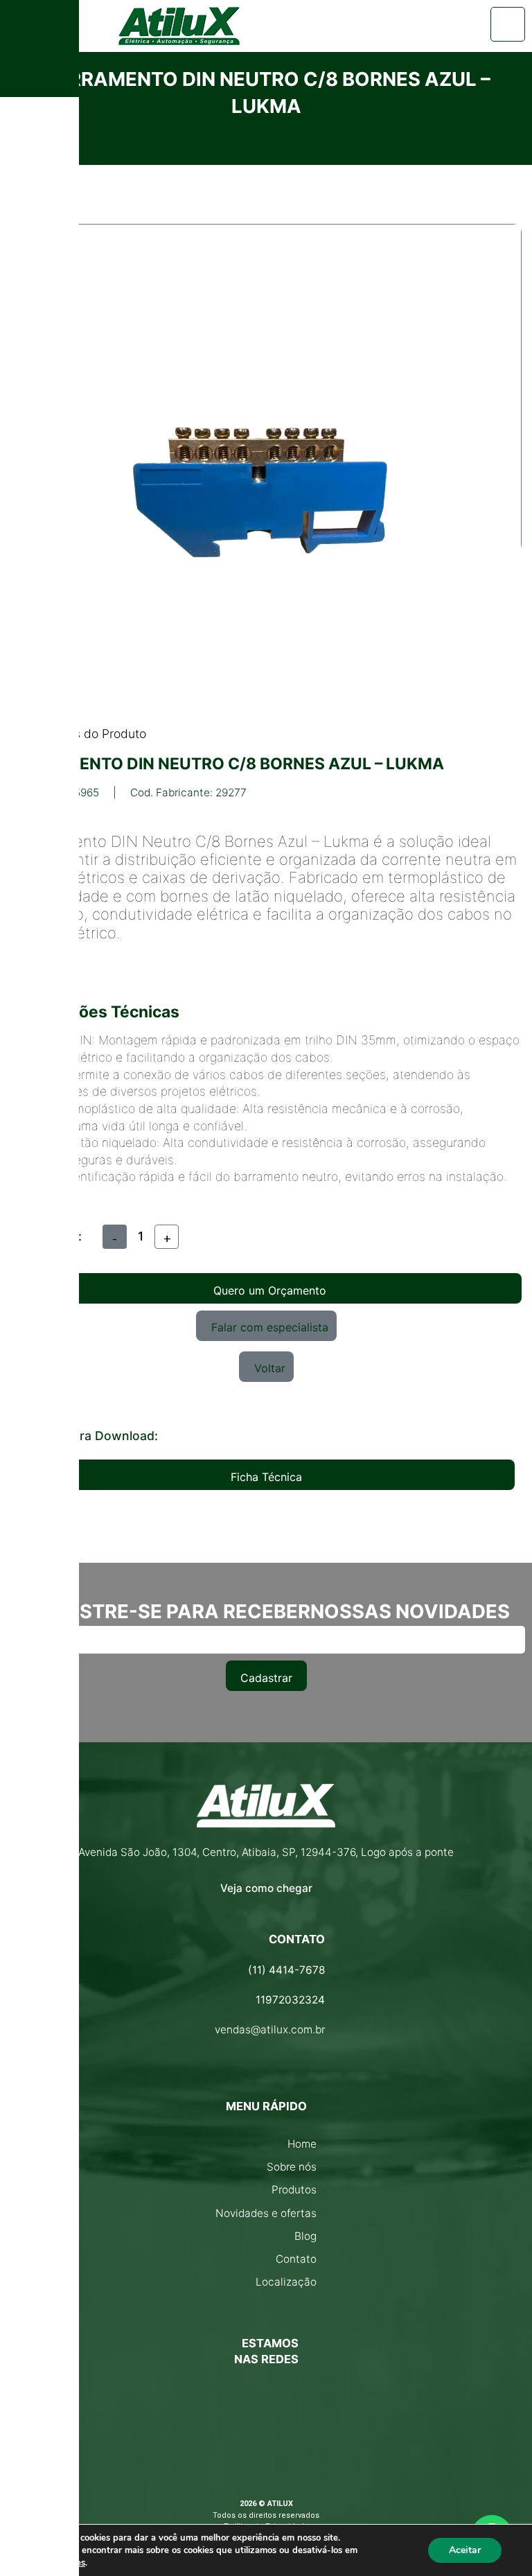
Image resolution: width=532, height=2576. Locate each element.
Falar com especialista (270, 1327)
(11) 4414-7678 (286, 1970)
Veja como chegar (266, 1888)
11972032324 (290, 2000)
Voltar (270, 1368)
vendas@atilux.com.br (270, 2030)
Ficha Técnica (266, 1477)
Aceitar (465, 2550)
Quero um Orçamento (270, 1290)
